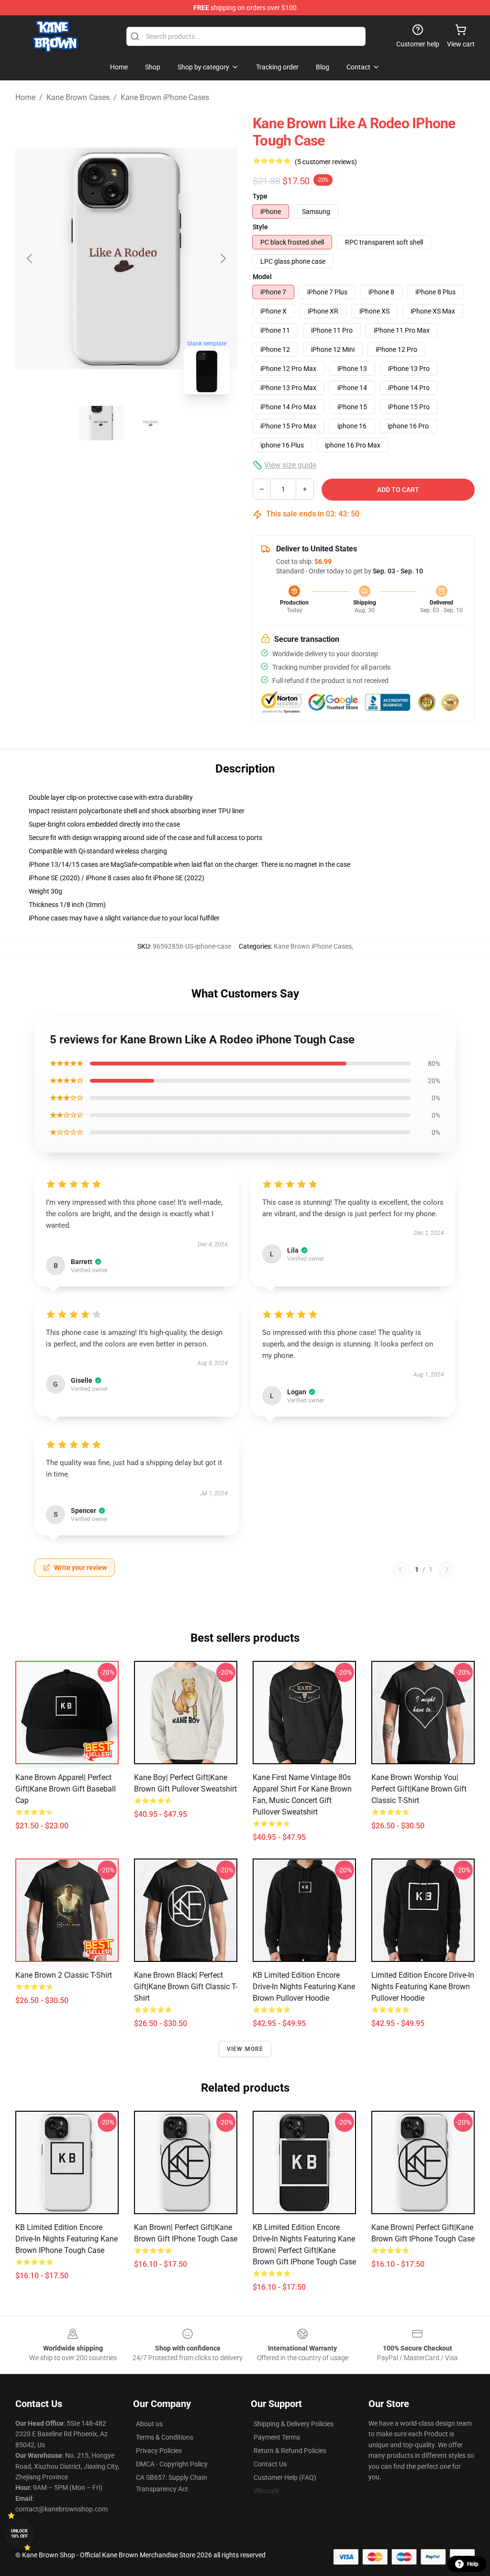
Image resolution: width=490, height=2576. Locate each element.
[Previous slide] (30, 258)
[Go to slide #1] (101, 423)
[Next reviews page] (447, 1569)
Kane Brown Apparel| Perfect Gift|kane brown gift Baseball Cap (66, 1789)
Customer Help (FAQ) (285, 2477)
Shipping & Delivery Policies (294, 2424)
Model (262, 277)
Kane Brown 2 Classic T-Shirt (64, 1975)
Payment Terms (277, 2437)
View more (245, 2049)
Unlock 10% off (19, 2534)
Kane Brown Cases (78, 97)
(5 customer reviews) (326, 162)
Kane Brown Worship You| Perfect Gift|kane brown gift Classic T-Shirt (419, 1789)
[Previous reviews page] (401, 1569)
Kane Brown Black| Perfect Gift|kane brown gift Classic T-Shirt (186, 1987)
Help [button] (473, 2564)
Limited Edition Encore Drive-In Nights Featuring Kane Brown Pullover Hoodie (423, 1987)
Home (25, 97)
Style (260, 227)
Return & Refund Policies (290, 2451)
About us (149, 2424)
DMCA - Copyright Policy (172, 2464)
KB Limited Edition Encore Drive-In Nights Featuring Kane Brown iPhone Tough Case (67, 2239)
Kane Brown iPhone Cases (165, 97)
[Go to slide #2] (151, 423)
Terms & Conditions (165, 2437)
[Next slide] (223, 258)
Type (260, 196)
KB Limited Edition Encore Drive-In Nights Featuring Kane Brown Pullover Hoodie (304, 1987)
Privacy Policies (159, 2451)
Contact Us (270, 2464)
